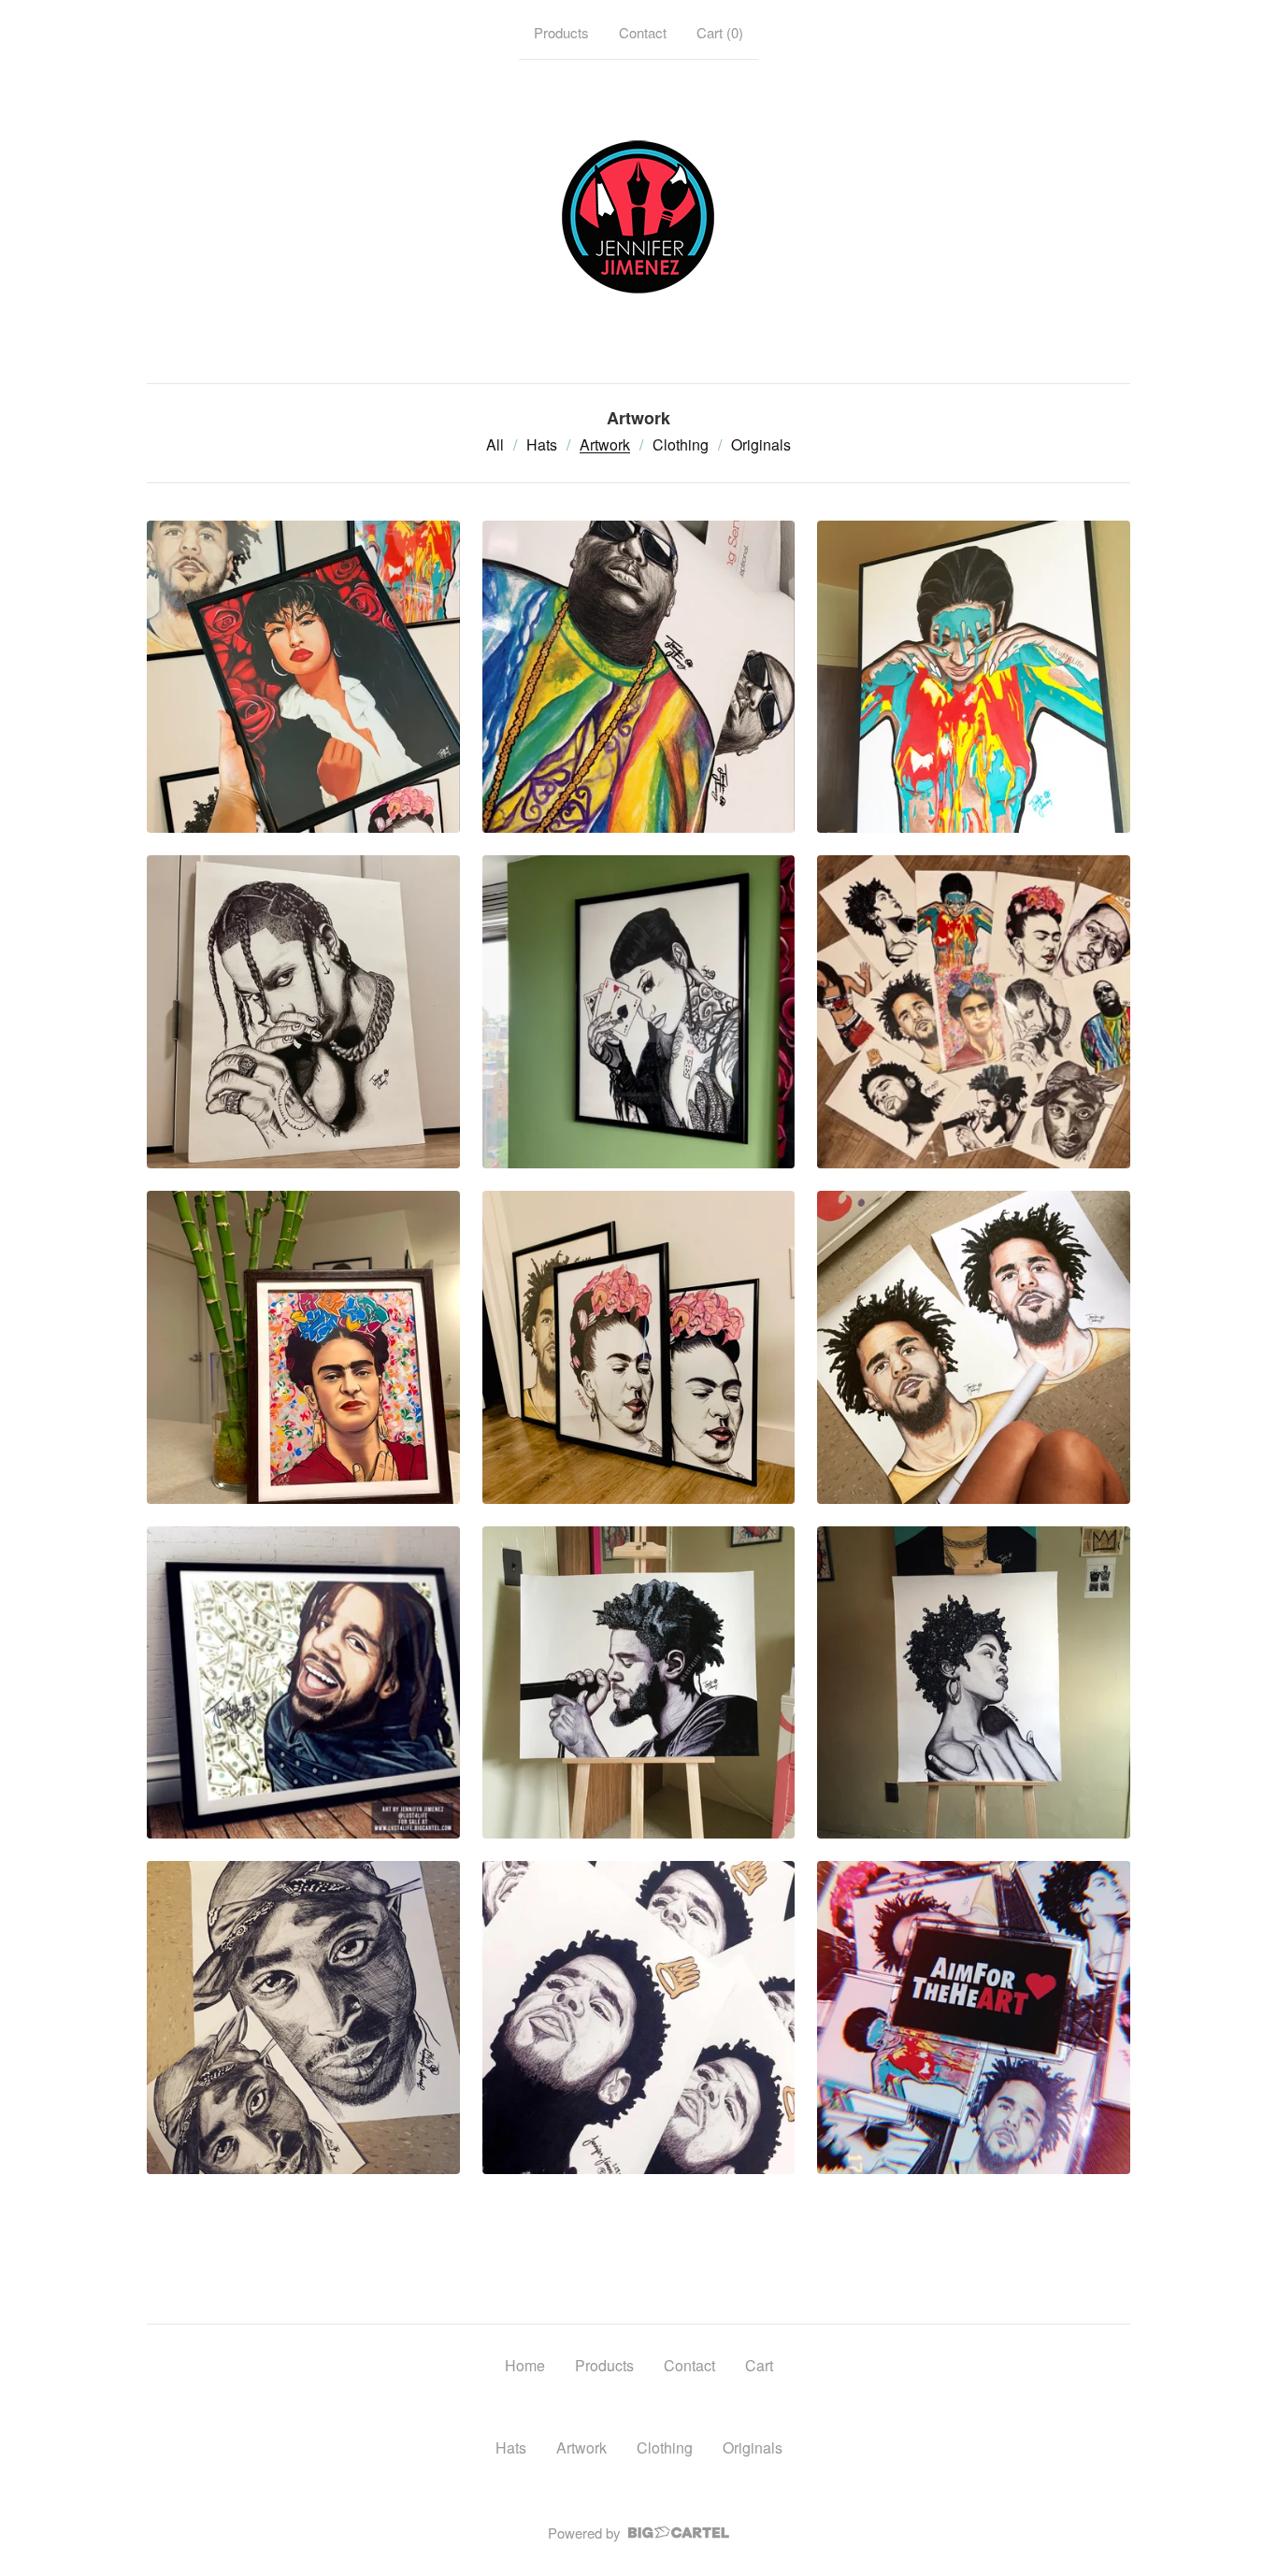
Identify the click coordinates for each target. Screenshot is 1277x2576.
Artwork (605, 444)
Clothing (681, 444)
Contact (643, 32)
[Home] (638, 218)
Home (525, 2365)
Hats (542, 444)
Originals (761, 444)
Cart (759, 2365)
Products (561, 32)
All (495, 444)
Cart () (720, 32)
